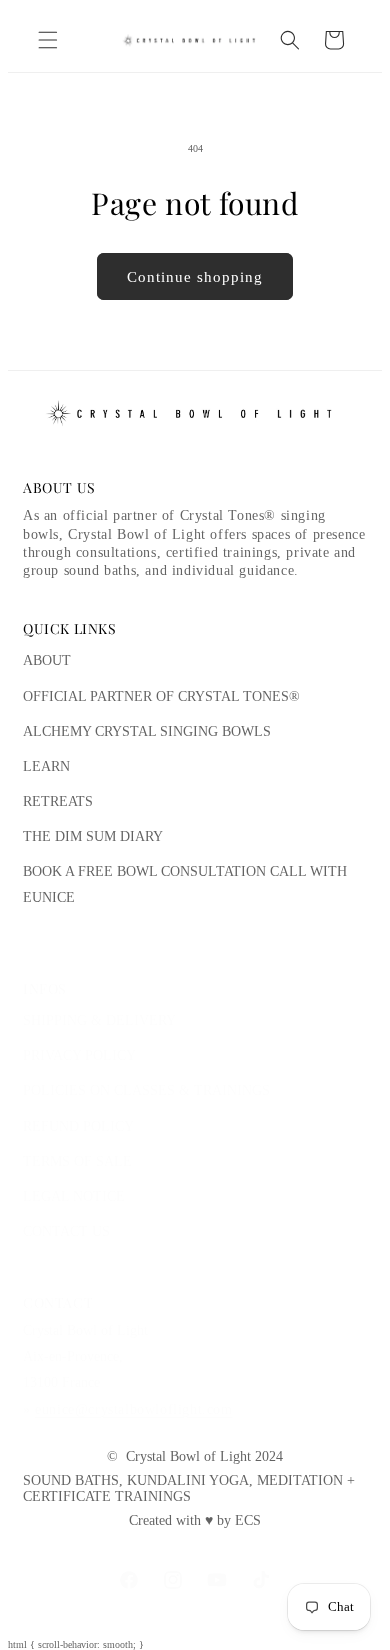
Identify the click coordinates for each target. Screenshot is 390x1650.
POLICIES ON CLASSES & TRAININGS (146, 1090)
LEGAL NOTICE (74, 1196)
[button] (48, 40)
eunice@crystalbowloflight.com (133, 1409)
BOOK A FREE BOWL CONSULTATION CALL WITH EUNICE (185, 884)
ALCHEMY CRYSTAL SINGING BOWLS (147, 731)
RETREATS (58, 801)
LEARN (46, 766)
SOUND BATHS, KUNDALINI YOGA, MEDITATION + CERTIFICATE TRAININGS (189, 1488)
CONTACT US (66, 1231)
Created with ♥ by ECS (195, 1520)
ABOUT (47, 660)
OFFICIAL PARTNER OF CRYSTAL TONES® (161, 696)
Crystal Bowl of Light (188, 1456)
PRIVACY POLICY (79, 1055)
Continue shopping (195, 277)
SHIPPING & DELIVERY (99, 1020)
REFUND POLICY (78, 1126)
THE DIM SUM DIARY (93, 836)
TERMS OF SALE (77, 1161)
